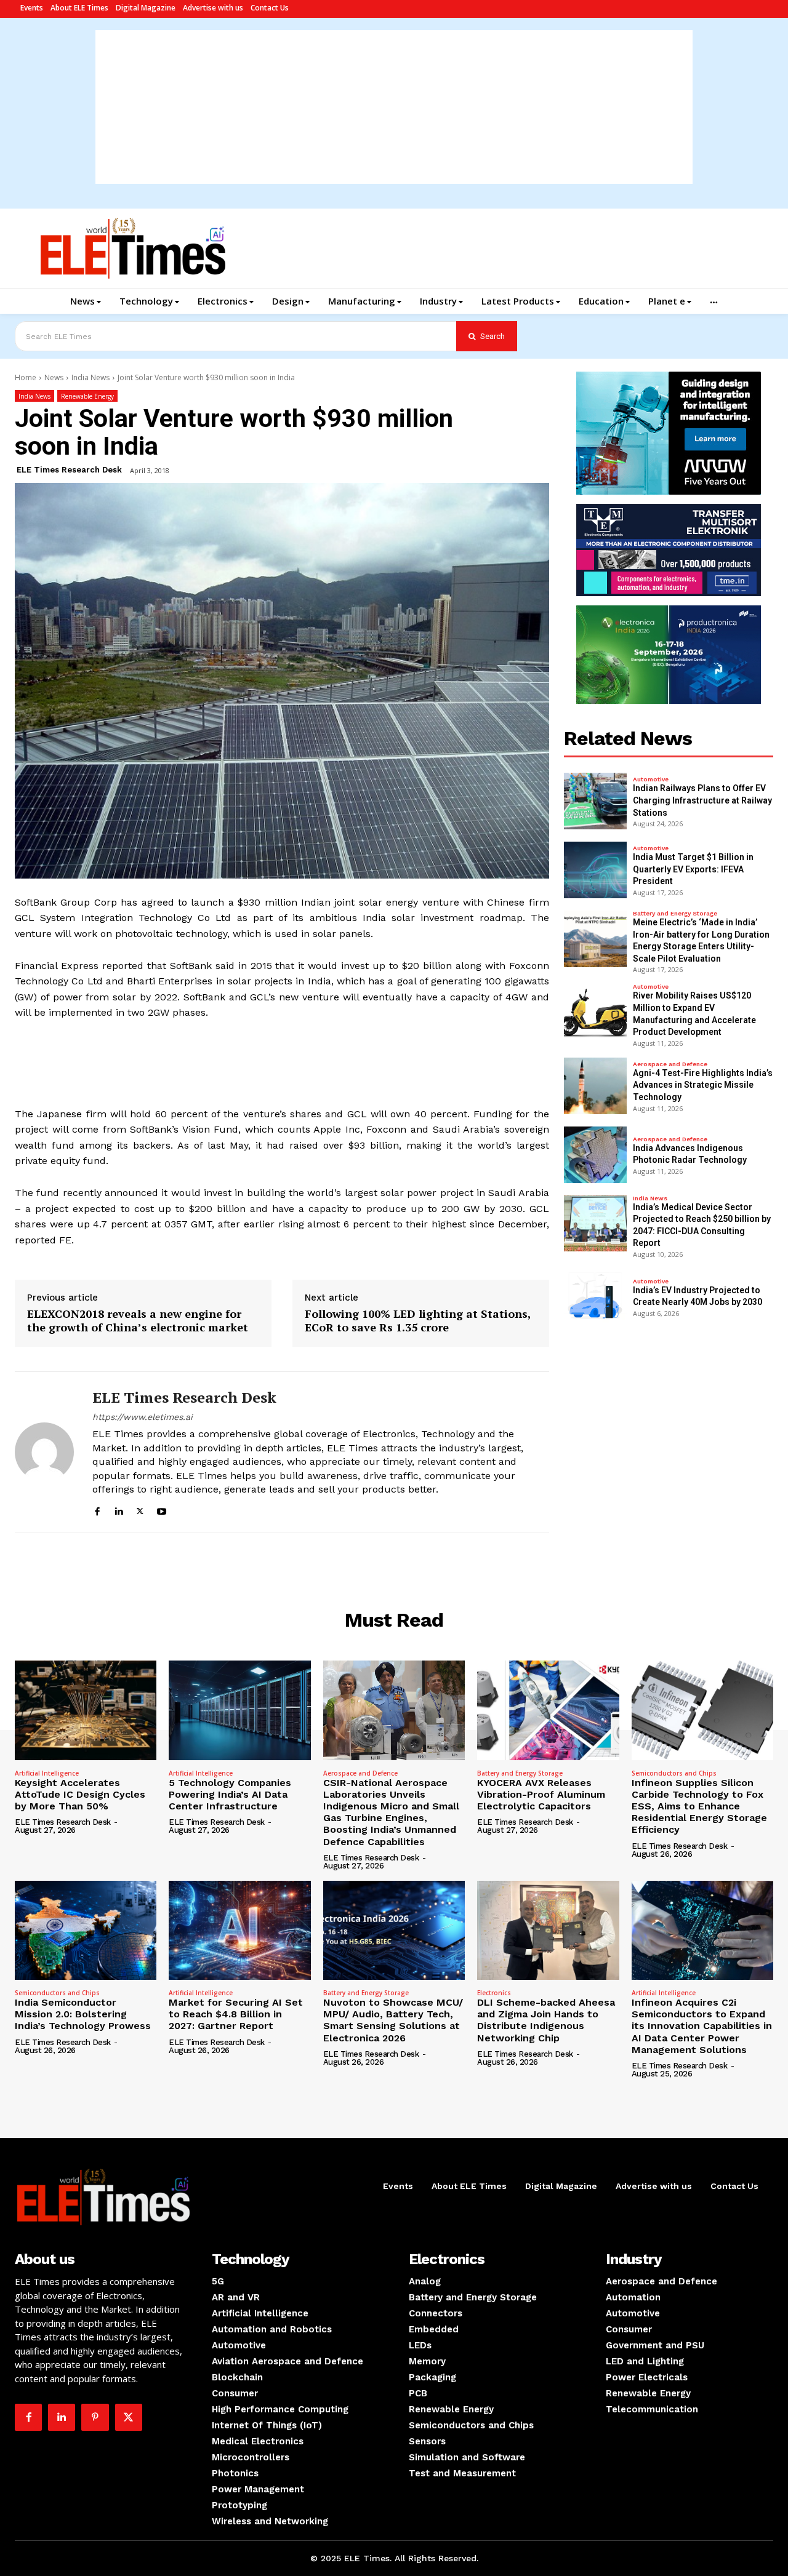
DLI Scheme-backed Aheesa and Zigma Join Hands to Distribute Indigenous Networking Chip (546, 2020)
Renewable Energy (87, 396)
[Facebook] (97, 1509)
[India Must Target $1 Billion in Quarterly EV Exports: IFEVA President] (595, 870)
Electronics (494, 1993)
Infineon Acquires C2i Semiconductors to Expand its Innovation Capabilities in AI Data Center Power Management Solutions (702, 2026)
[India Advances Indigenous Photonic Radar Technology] (595, 1155)
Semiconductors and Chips (674, 1773)
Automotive (651, 780)
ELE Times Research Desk (69, 470)
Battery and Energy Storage (675, 914)
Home (26, 377)
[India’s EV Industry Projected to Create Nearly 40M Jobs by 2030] (595, 1297)
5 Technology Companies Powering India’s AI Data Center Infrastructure (230, 1794)
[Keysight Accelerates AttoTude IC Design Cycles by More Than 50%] (86, 1710)
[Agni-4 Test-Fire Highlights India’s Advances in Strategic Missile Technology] (595, 1086)
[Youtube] (162, 1509)
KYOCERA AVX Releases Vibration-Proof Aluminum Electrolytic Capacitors (541, 1794)
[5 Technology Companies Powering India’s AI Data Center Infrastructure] (239, 1710)
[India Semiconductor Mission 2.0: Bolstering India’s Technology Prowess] (86, 1930)
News (54, 377)
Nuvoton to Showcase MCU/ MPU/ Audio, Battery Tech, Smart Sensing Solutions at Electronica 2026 (393, 2020)
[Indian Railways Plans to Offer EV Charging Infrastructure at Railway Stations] (595, 801)
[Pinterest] (95, 2417)
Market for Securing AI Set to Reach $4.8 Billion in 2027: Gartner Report (236, 2014)
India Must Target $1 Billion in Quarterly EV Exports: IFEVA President (693, 869)
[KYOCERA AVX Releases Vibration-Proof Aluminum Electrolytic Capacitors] (548, 1710)
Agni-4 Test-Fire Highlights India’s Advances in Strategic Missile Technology (703, 1085)
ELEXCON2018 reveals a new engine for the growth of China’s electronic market (138, 1321)
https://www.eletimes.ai (143, 1417)
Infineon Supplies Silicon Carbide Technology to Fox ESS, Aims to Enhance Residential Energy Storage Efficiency (699, 1806)
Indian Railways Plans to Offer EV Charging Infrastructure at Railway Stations (702, 800)
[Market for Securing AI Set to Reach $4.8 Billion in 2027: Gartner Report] (239, 1930)
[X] (140, 1509)
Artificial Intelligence (47, 1773)
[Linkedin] (119, 1509)
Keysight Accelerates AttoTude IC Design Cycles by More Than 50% (80, 1794)
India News (90, 377)
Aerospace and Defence (670, 1064)
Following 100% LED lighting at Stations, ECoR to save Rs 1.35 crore (418, 1321)
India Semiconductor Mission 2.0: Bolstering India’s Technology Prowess (83, 2014)
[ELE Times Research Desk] (44, 1453)
